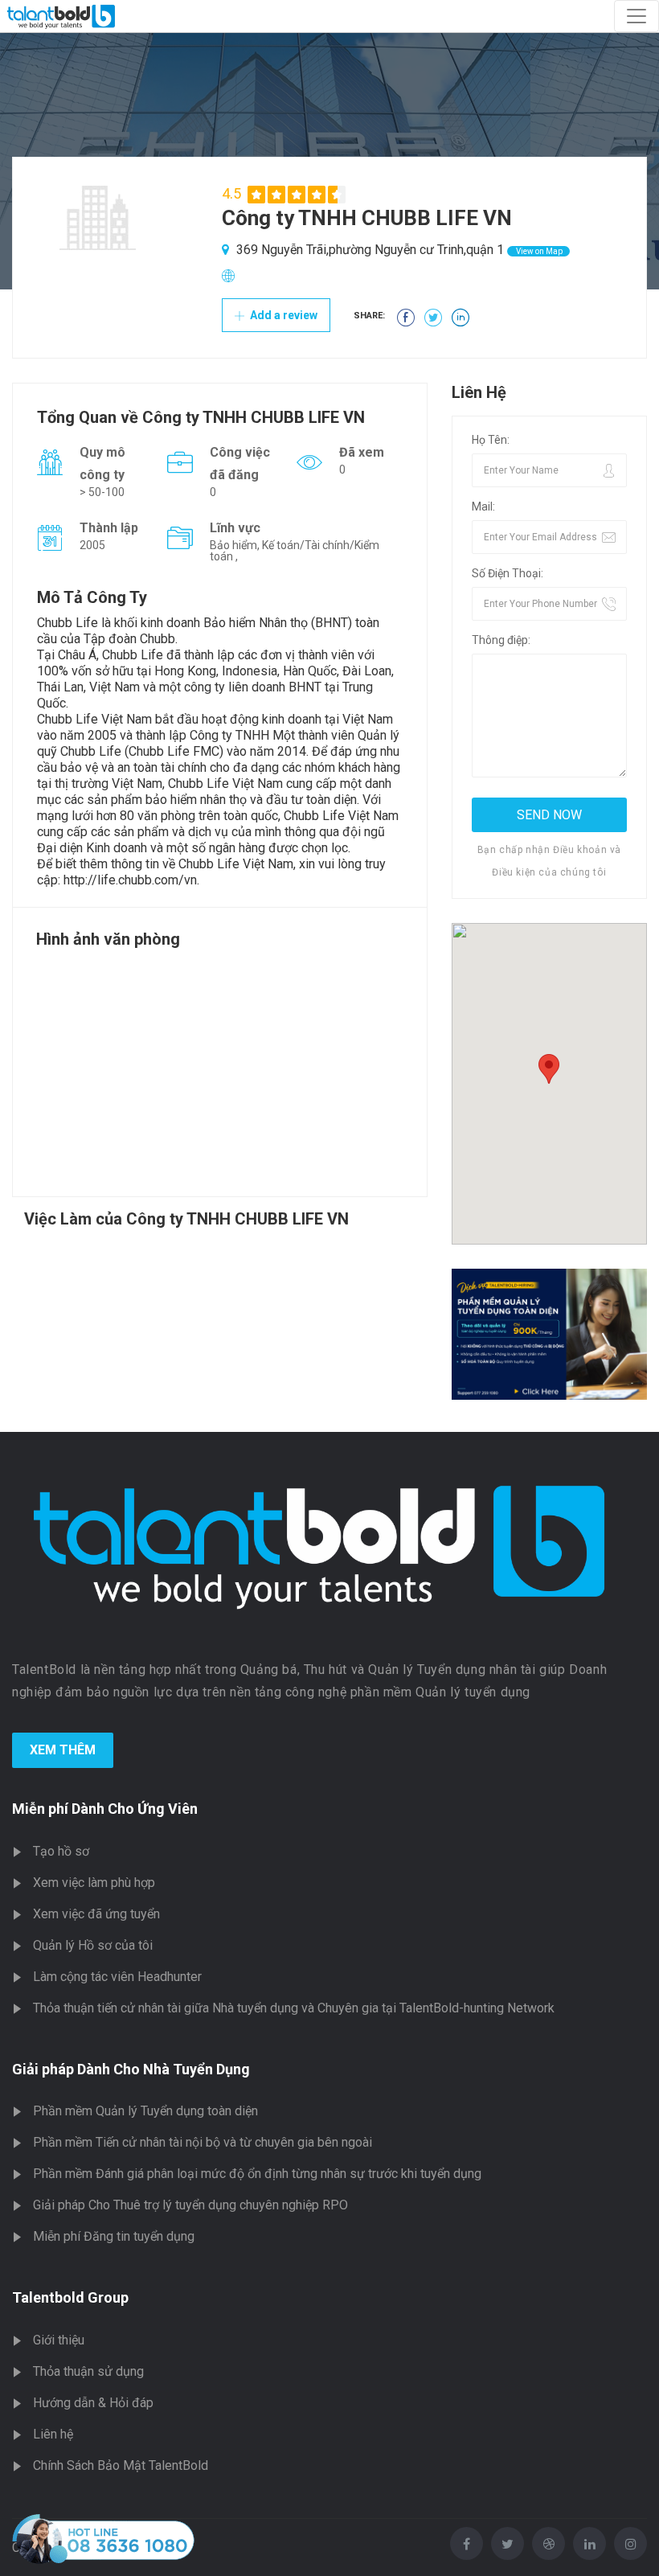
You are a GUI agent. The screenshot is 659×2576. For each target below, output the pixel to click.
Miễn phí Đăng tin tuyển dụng (114, 2236)
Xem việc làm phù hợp (94, 1883)
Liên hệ (53, 2434)
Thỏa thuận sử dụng (88, 2371)
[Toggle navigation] (636, 16)
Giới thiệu (59, 2340)
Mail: (483, 507)
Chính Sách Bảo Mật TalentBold (121, 2465)
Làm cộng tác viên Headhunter (117, 1977)
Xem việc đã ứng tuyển (96, 1914)
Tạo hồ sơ (61, 1851)
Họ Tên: (491, 440)
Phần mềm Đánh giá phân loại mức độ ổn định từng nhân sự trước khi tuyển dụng (257, 2174)
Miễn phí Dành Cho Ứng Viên (105, 1809)
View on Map (538, 251)
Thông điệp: (501, 640)
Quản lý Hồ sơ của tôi (93, 1945)
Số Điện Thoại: (508, 573)
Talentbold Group (70, 2297)
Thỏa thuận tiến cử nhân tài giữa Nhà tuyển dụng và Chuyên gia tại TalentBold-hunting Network (294, 2008)
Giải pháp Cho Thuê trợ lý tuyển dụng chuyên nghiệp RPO (190, 2205)
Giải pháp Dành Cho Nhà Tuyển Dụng (131, 2069)
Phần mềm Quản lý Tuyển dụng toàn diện (145, 2111)
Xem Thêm (63, 1750)
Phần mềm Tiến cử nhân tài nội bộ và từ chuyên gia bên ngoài (203, 2142)
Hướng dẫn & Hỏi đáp (93, 2403)
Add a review (282, 315)
